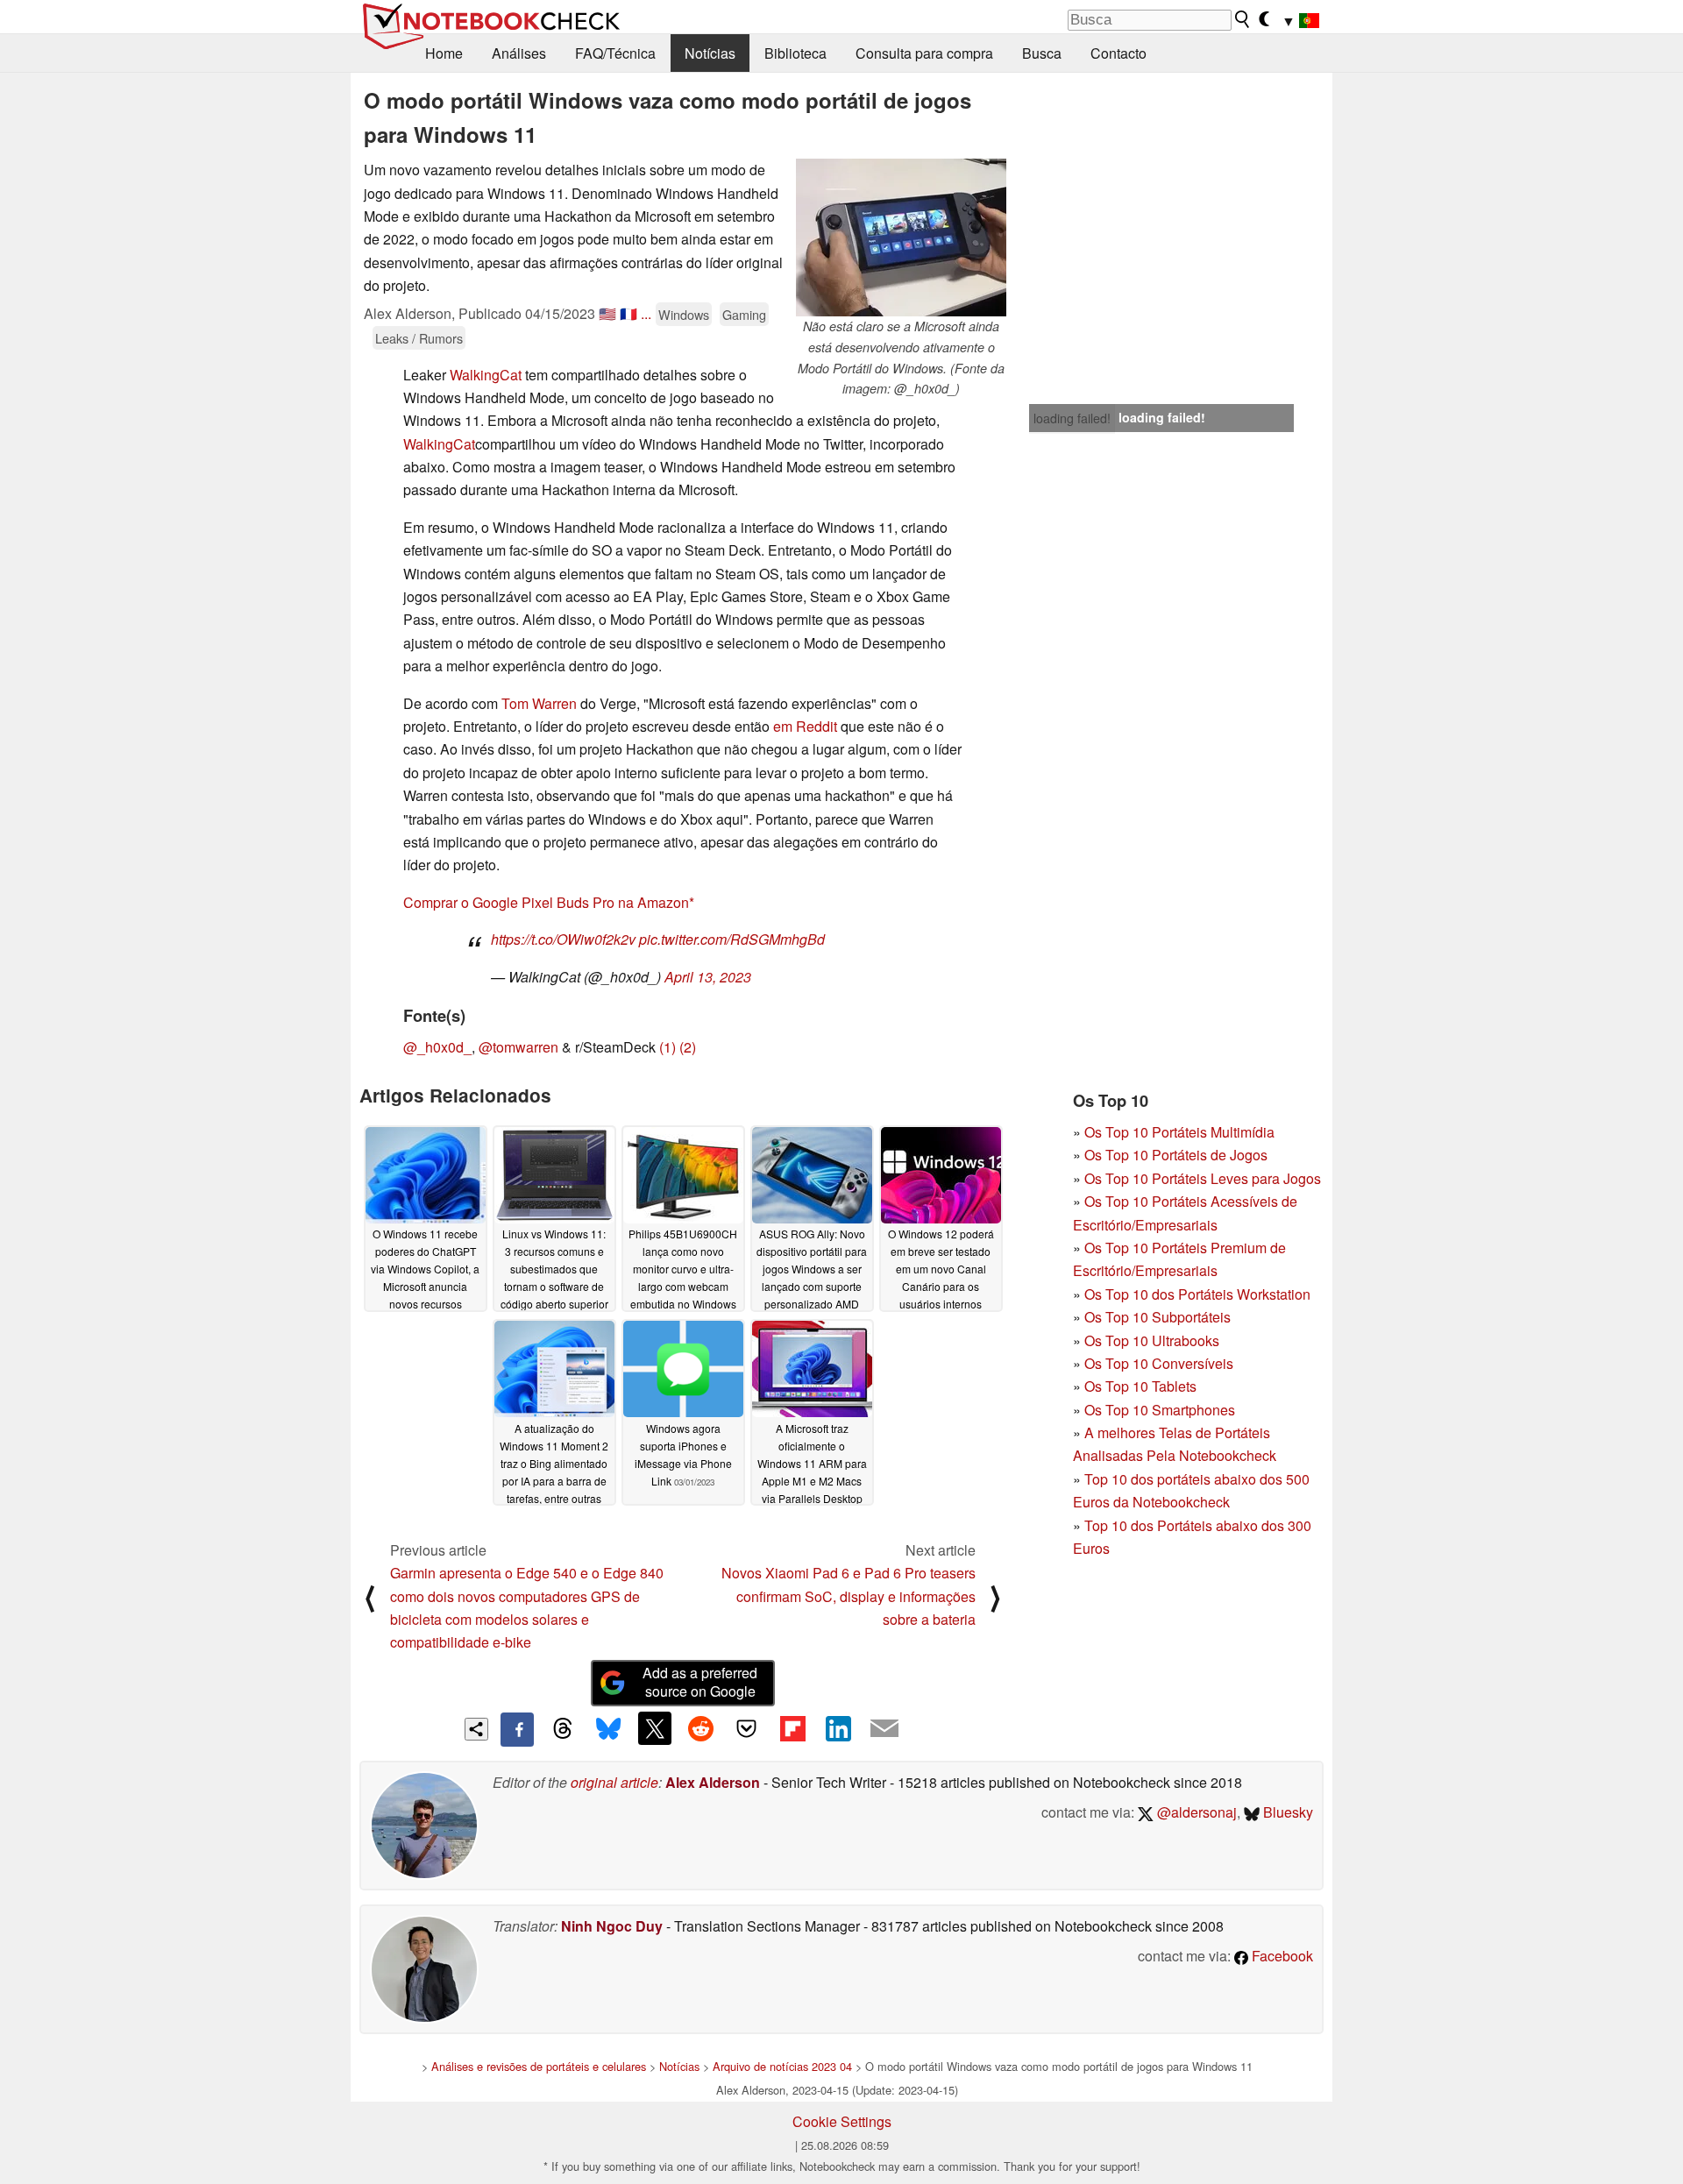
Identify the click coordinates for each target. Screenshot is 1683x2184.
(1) (668, 1047)
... (646, 313)
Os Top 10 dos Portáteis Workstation (1197, 1294)
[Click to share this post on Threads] (563, 1729)
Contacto (1118, 53)
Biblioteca (795, 53)
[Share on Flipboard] (792, 1728)
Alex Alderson (713, 1782)
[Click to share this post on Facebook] (517, 1729)
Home (444, 53)
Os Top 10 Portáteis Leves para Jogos (1203, 1178)
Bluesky (1286, 1812)
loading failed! (1072, 418)
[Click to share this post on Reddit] (700, 1728)
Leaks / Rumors (419, 338)
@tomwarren (518, 1047)
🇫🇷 (628, 313)
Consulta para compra (924, 53)
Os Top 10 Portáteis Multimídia (1179, 1132)
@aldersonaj (1195, 1812)
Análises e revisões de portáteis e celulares (539, 2066)
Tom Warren (539, 703)
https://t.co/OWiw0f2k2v (563, 939)
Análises (519, 53)
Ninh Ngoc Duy (612, 1926)
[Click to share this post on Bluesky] (608, 1729)
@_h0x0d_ (437, 1047)
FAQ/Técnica (615, 53)
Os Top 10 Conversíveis (1159, 1363)
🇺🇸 (607, 313)
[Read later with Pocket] (747, 1728)
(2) (688, 1047)
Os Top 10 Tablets (1140, 1386)
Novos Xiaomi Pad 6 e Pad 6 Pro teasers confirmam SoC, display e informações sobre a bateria (849, 1596)
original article (614, 1782)
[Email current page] (884, 1729)
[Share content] (476, 1730)
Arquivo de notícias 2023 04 (782, 2066)
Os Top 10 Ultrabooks (1152, 1340)
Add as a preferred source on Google (700, 1682)
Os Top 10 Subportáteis (1158, 1317)
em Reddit (805, 726)
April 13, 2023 (708, 977)
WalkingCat (486, 375)
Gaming (744, 314)
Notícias (710, 53)
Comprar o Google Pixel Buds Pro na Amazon (546, 902)
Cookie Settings (842, 2121)
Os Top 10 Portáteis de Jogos (1176, 1155)
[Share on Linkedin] (838, 1728)
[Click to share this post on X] (655, 1728)
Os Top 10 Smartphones (1160, 1410)
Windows (684, 314)
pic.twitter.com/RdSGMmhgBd (732, 939)
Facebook (1281, 1956)
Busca (1042, 53)
